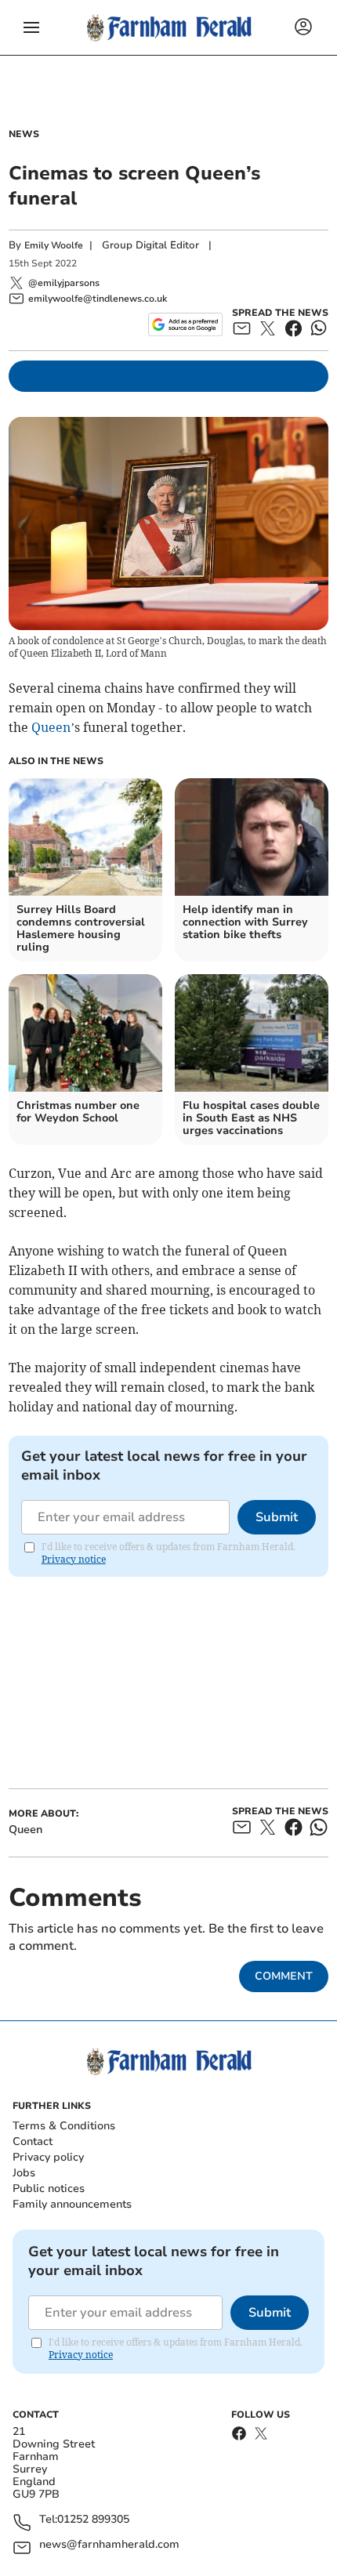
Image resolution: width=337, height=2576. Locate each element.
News (24, 134)
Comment (284, 1976)
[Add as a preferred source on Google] (185, 324)
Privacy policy (48, 2157)
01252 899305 (93, 2520)
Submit (277, 1517)
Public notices (49, 2188)
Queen (51, 727)
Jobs (24, 2173)
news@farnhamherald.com (109, 2545)
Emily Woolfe (54, 245)
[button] (31, 27)
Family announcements (72, 2204)
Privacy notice (74, 1559)
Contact (33, 2141)
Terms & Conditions (64, 2126)
